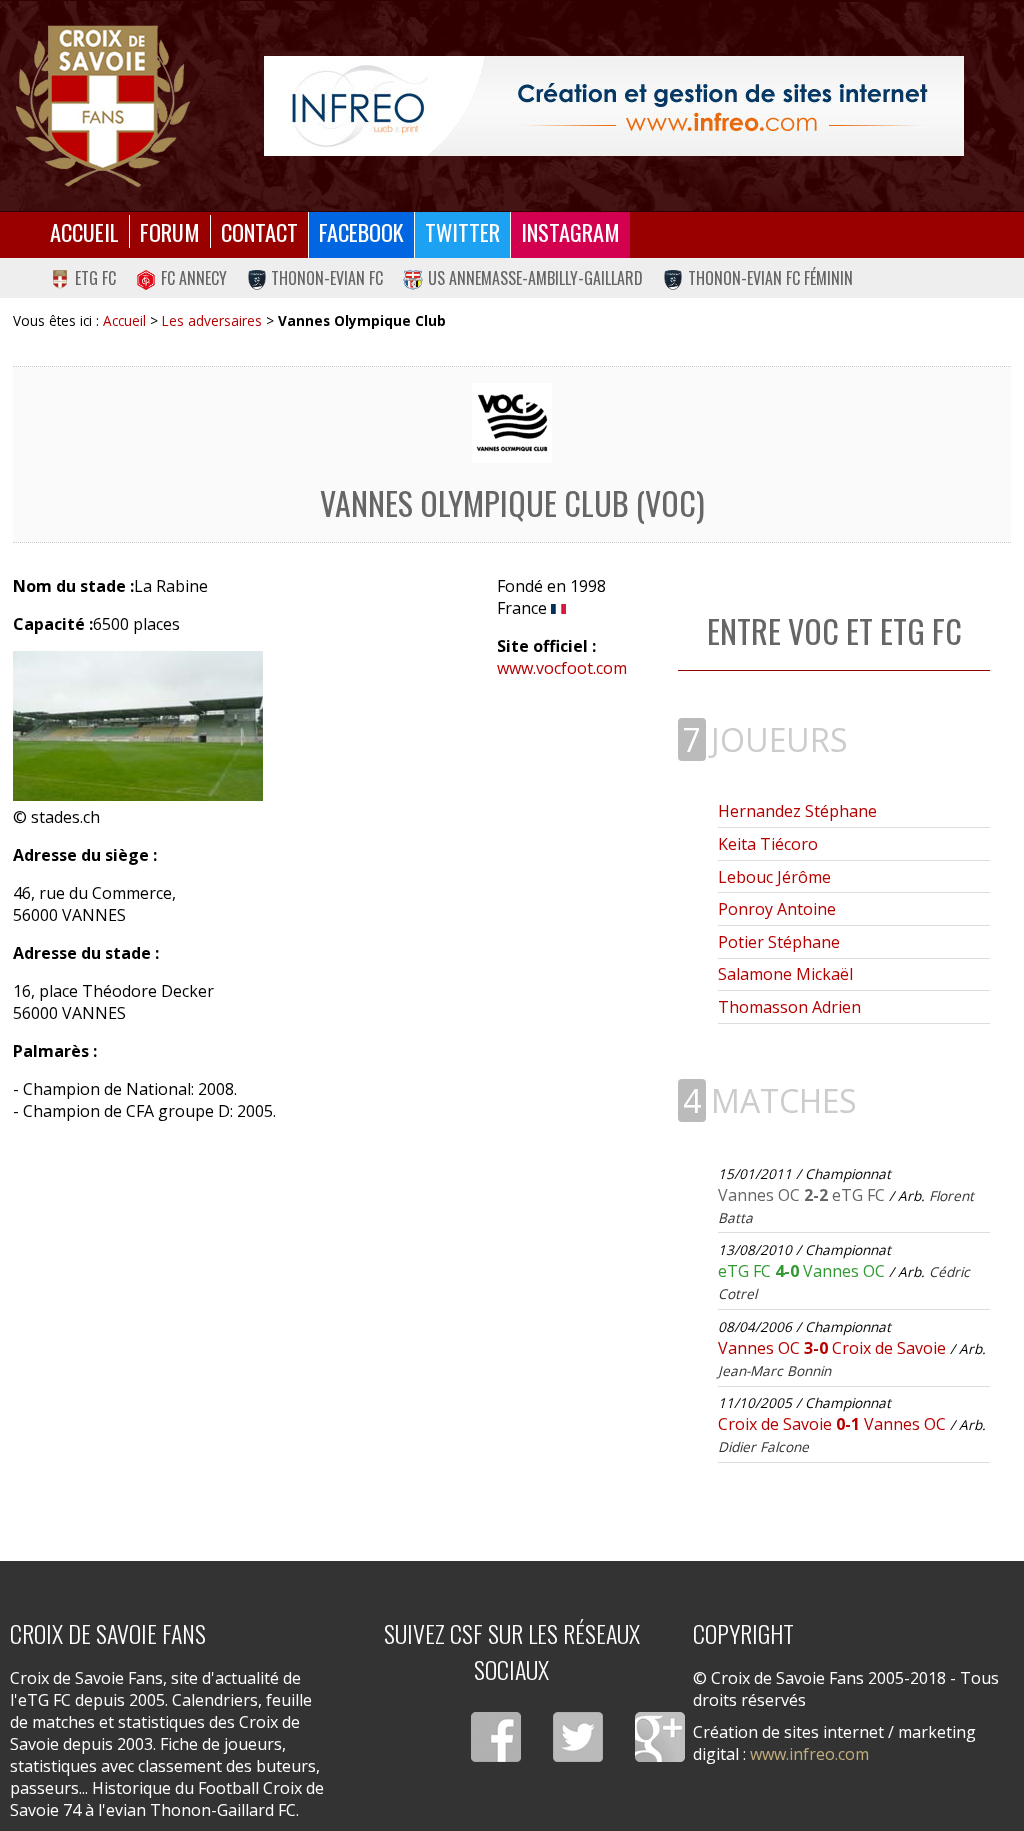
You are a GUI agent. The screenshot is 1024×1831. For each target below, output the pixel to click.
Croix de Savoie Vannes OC (834, 1424)
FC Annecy (194, 278)
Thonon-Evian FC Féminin (770, 278)
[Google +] (660, 1737)
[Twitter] (578, 1737)
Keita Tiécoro (768, 844)
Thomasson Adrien (789, 1007)
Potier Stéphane (779, 942)
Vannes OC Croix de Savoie (834, 1348)
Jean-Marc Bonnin (774, 1370)
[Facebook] (496, 1737)
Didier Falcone (763, 1446)
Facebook (361, 231)
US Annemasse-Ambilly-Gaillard (535, 278)
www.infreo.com (809, 1754)
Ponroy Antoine (777, 909)
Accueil (84, 231)
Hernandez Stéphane (797, 811)
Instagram (570, 231)
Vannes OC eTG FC (803, 1195)
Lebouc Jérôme (774, 877)
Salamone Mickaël (785, 974)
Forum (170, 231)
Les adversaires (212, 320)
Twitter (462, 231)
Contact (259, 231)
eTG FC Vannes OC (803, 1271)
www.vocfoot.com (562, 668)
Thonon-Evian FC (327, 278)
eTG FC (95, 278)
